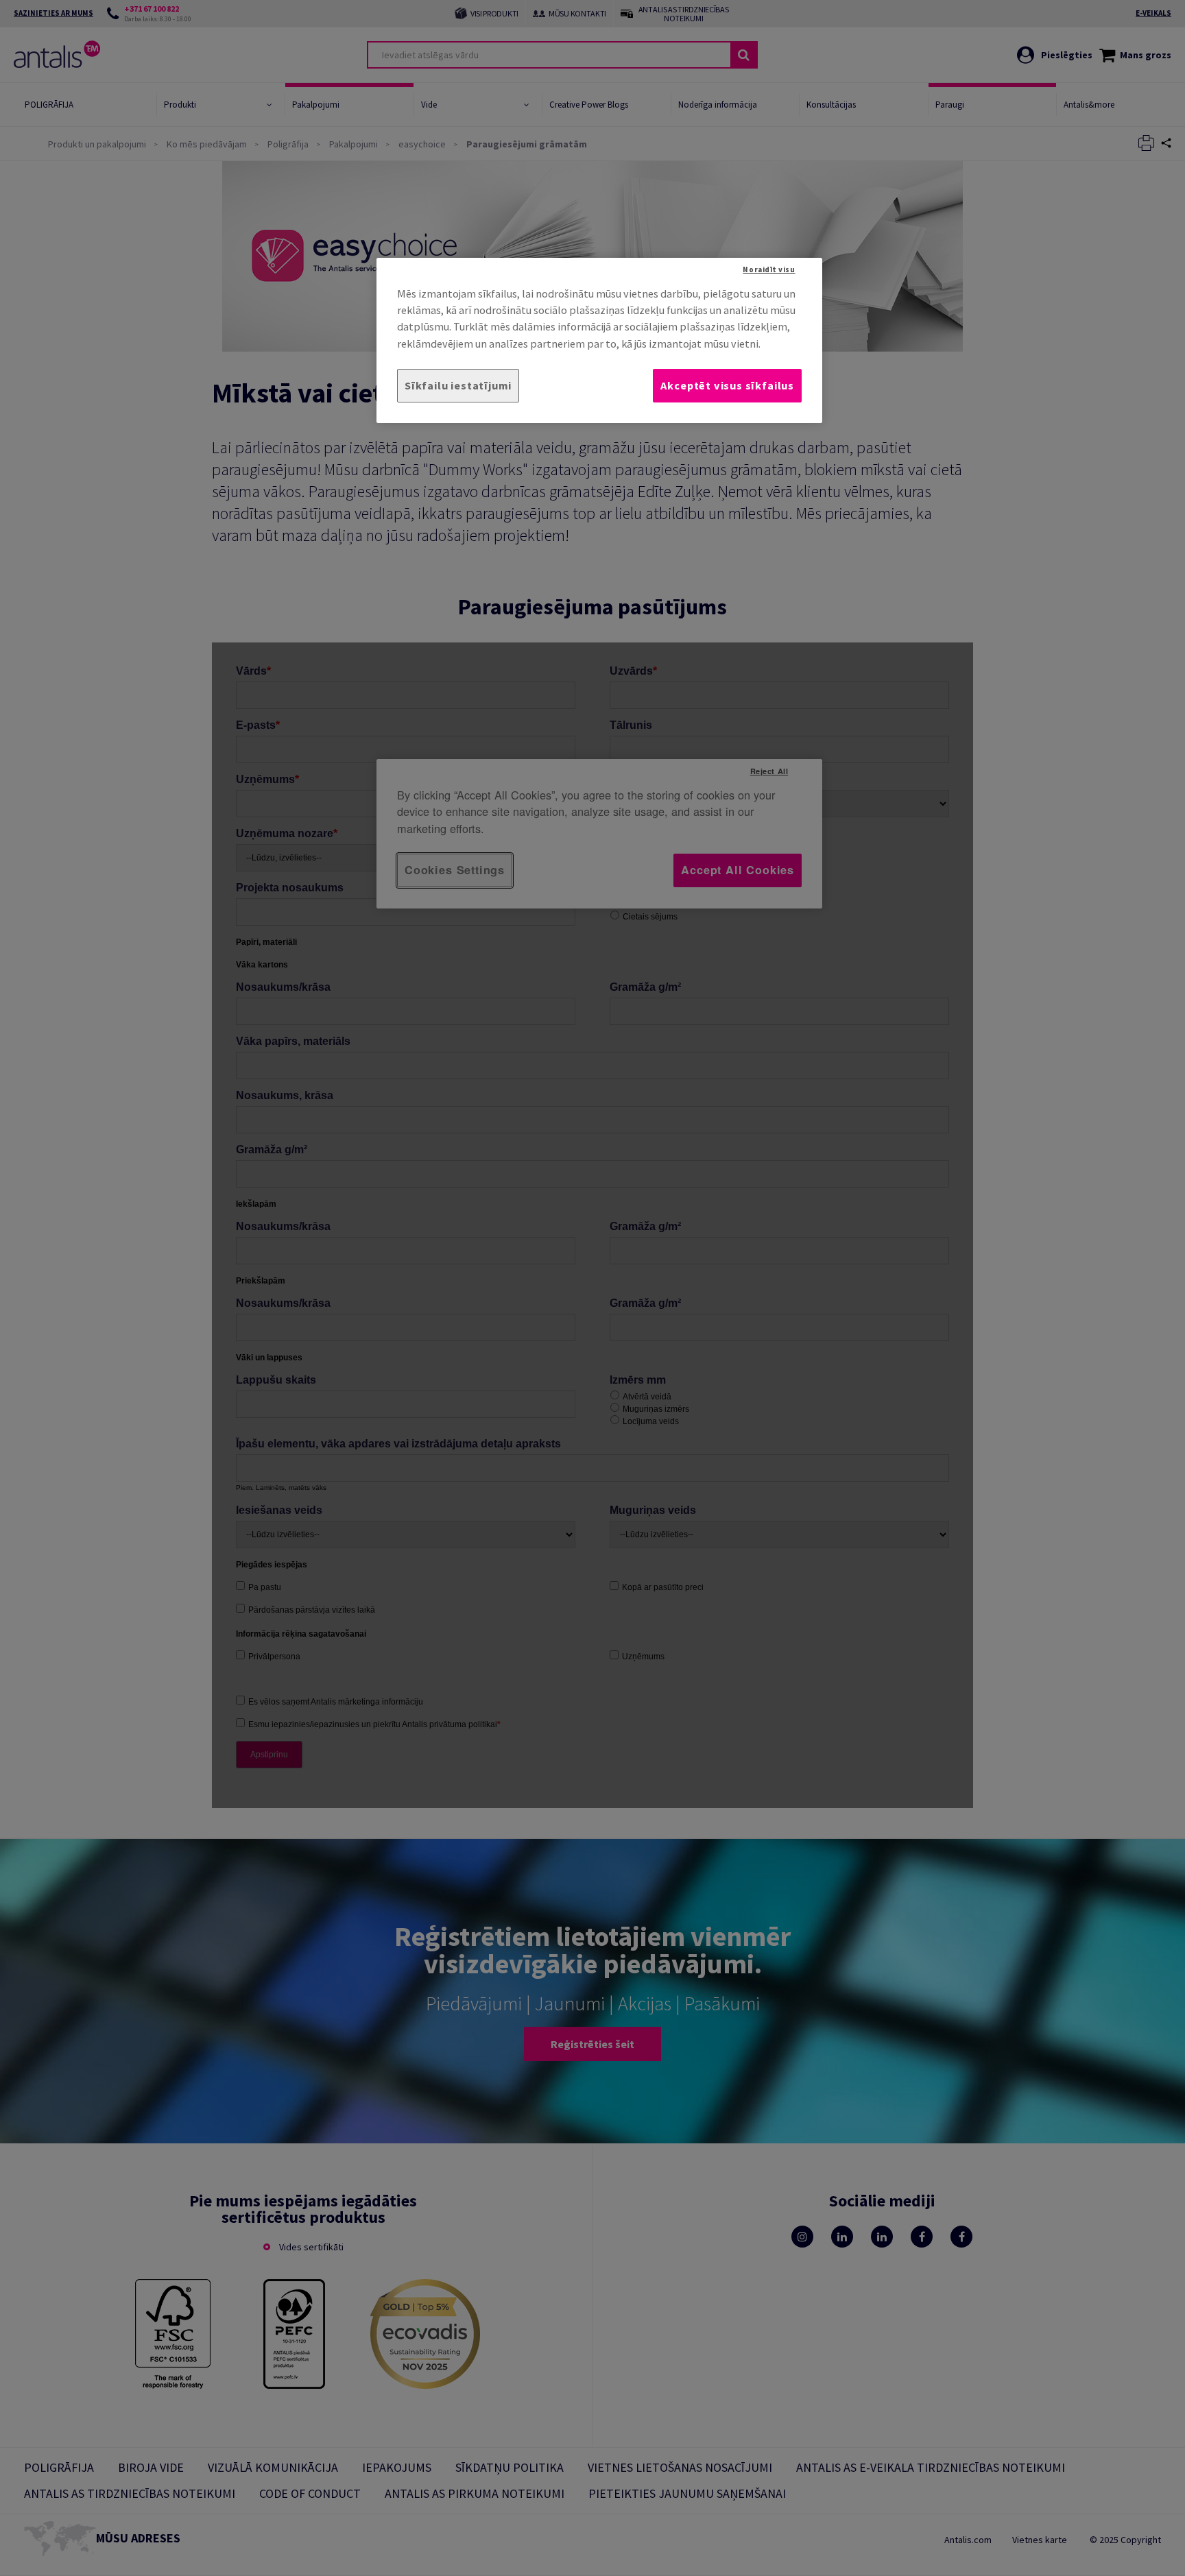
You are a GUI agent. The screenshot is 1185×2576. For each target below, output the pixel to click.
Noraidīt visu (769, 269)
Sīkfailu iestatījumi (458, 385)
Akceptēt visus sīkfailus (727, 385)
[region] (599, 340)
